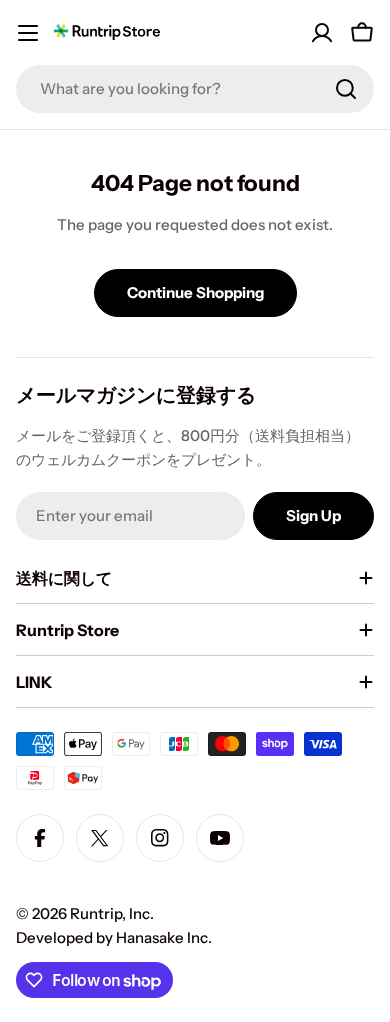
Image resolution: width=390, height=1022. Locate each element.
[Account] (322, 33)
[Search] (346, 89)
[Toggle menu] (28, 33)
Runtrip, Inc (110, 913)
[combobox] (195, 89)
